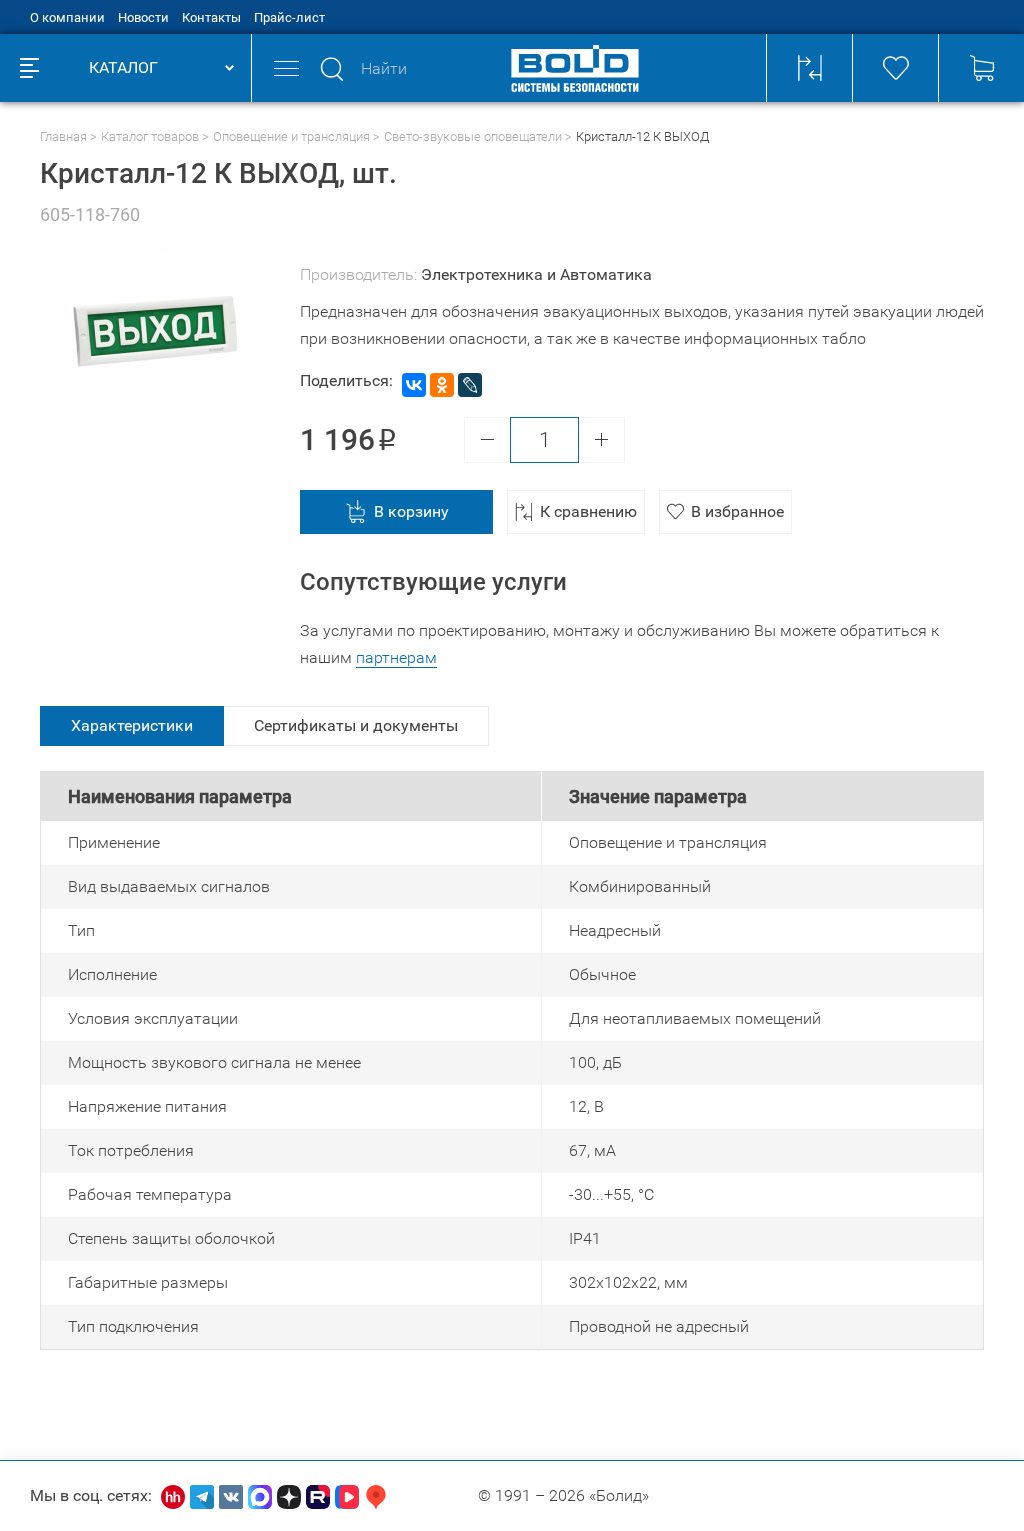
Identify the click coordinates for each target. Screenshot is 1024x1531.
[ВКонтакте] (414, 385)
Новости (143, 17)
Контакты (211, 17)
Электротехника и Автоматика (536, 274)
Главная (63, 136)
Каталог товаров (150, 136)
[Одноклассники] (442, 385)
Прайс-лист (289, 17)
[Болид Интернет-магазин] (575, 68)
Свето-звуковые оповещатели (473, 136)
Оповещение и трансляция (291, 136)
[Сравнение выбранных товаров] (809, 68)
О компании (67, 17)
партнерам (396, 657)
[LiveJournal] (470, 385)
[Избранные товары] (895, 68)
